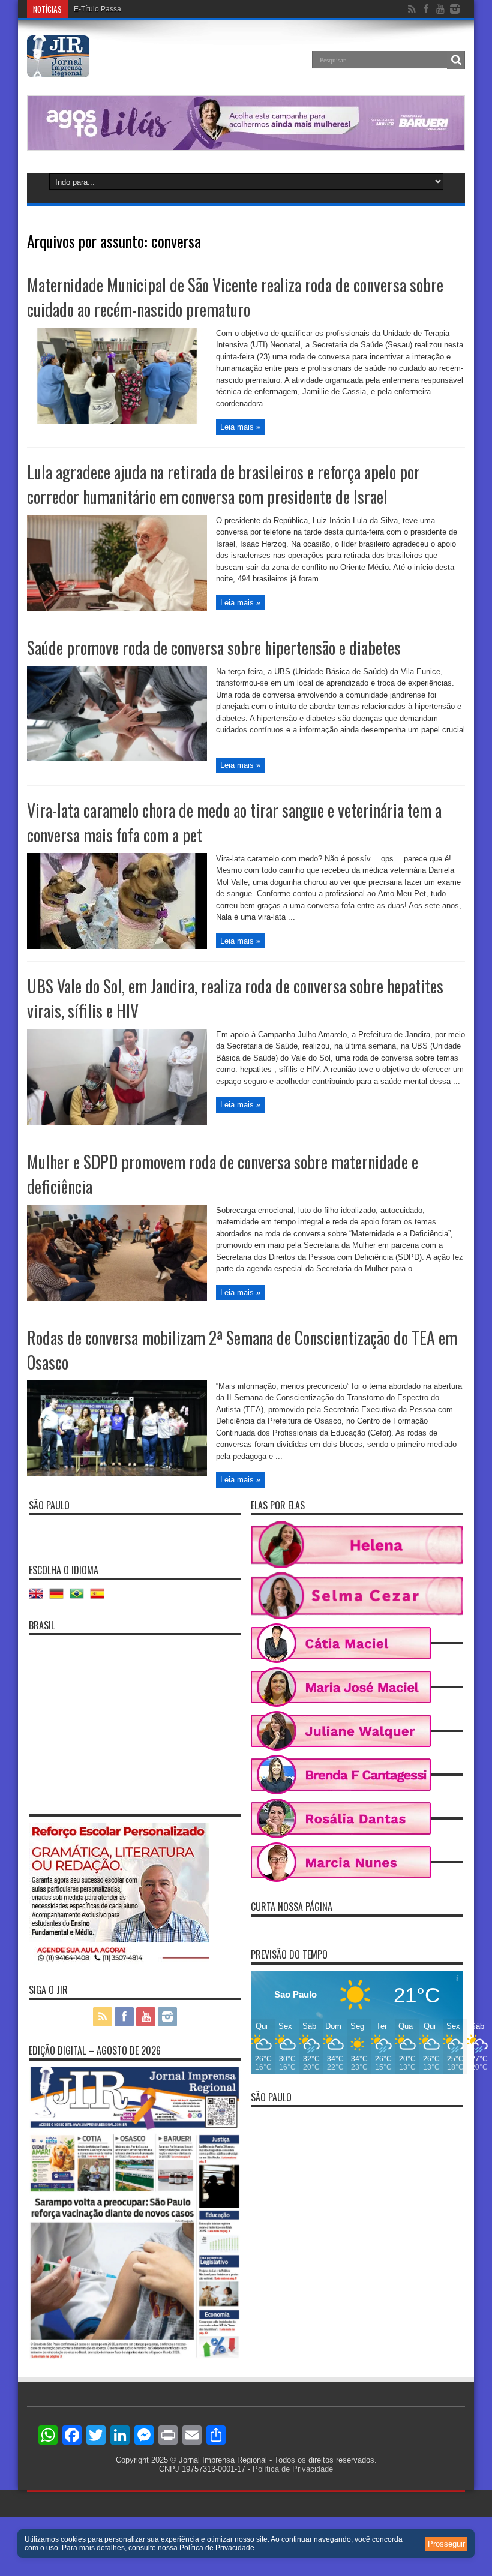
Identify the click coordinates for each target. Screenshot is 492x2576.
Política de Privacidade (293, 2469)
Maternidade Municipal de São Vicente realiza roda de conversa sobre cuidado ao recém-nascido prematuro (235, 297)
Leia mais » (240, 427)
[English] (39, 1598)
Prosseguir (446, 2544)
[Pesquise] (456, 60)
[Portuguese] (80, 1598)
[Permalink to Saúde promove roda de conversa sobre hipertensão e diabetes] (117, 759)
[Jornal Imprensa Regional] (58, 68)
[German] (59, 1598)
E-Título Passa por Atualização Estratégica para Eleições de (171, 9)
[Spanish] (100, 1598)
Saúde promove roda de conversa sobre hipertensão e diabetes (214, 648)
